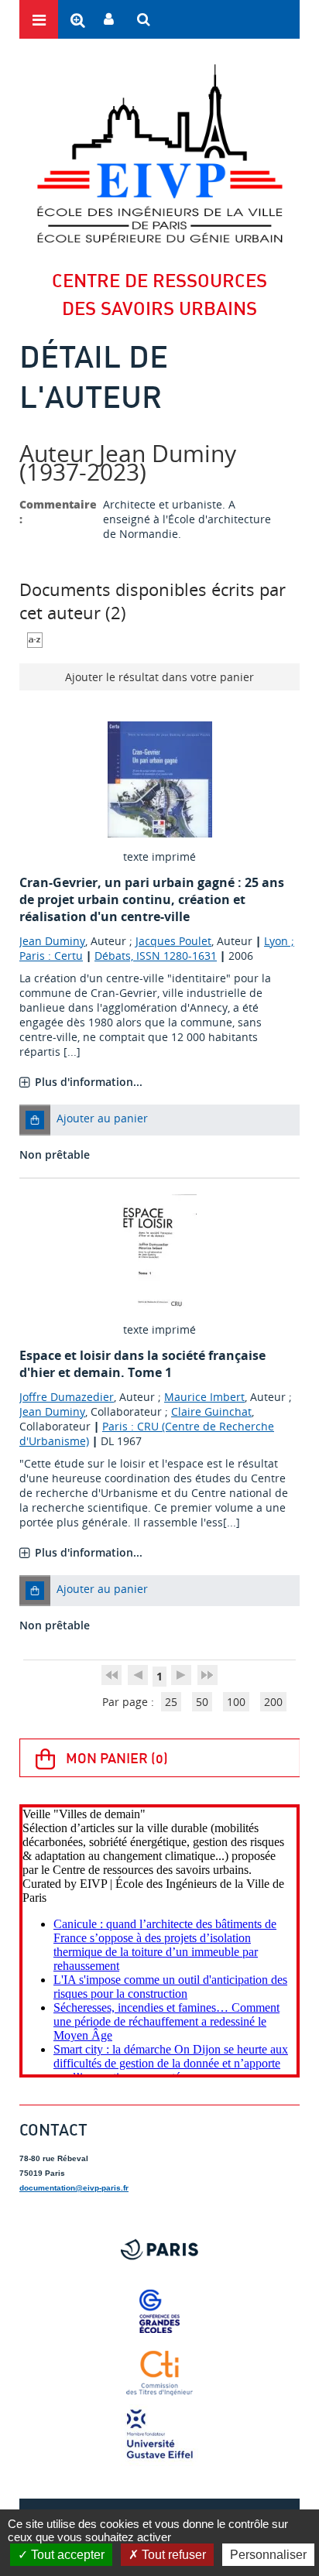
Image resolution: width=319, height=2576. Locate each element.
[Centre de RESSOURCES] (159, 153)
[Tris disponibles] (35, 639)
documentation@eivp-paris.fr (74, 2188)
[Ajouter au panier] (35, 1120)
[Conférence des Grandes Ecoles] (159, 2311)
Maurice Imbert (204, 1397)
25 (171, 1702)
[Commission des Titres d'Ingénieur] (159, 2373)
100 (236, 1702)
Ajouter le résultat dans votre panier (159, 677)
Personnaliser (268, 2555)
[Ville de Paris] (159, 2249)
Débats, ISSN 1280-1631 (156, 956)
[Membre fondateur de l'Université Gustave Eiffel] (159, 2435)
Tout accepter (66, 2555)
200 (273, 1702)
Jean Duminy (52, 941)
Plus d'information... (89, 1082)
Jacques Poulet (173, 941)
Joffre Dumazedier (67, 1397)
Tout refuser (172, 2555)
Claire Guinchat (211, 1411)
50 (202, 1702)
